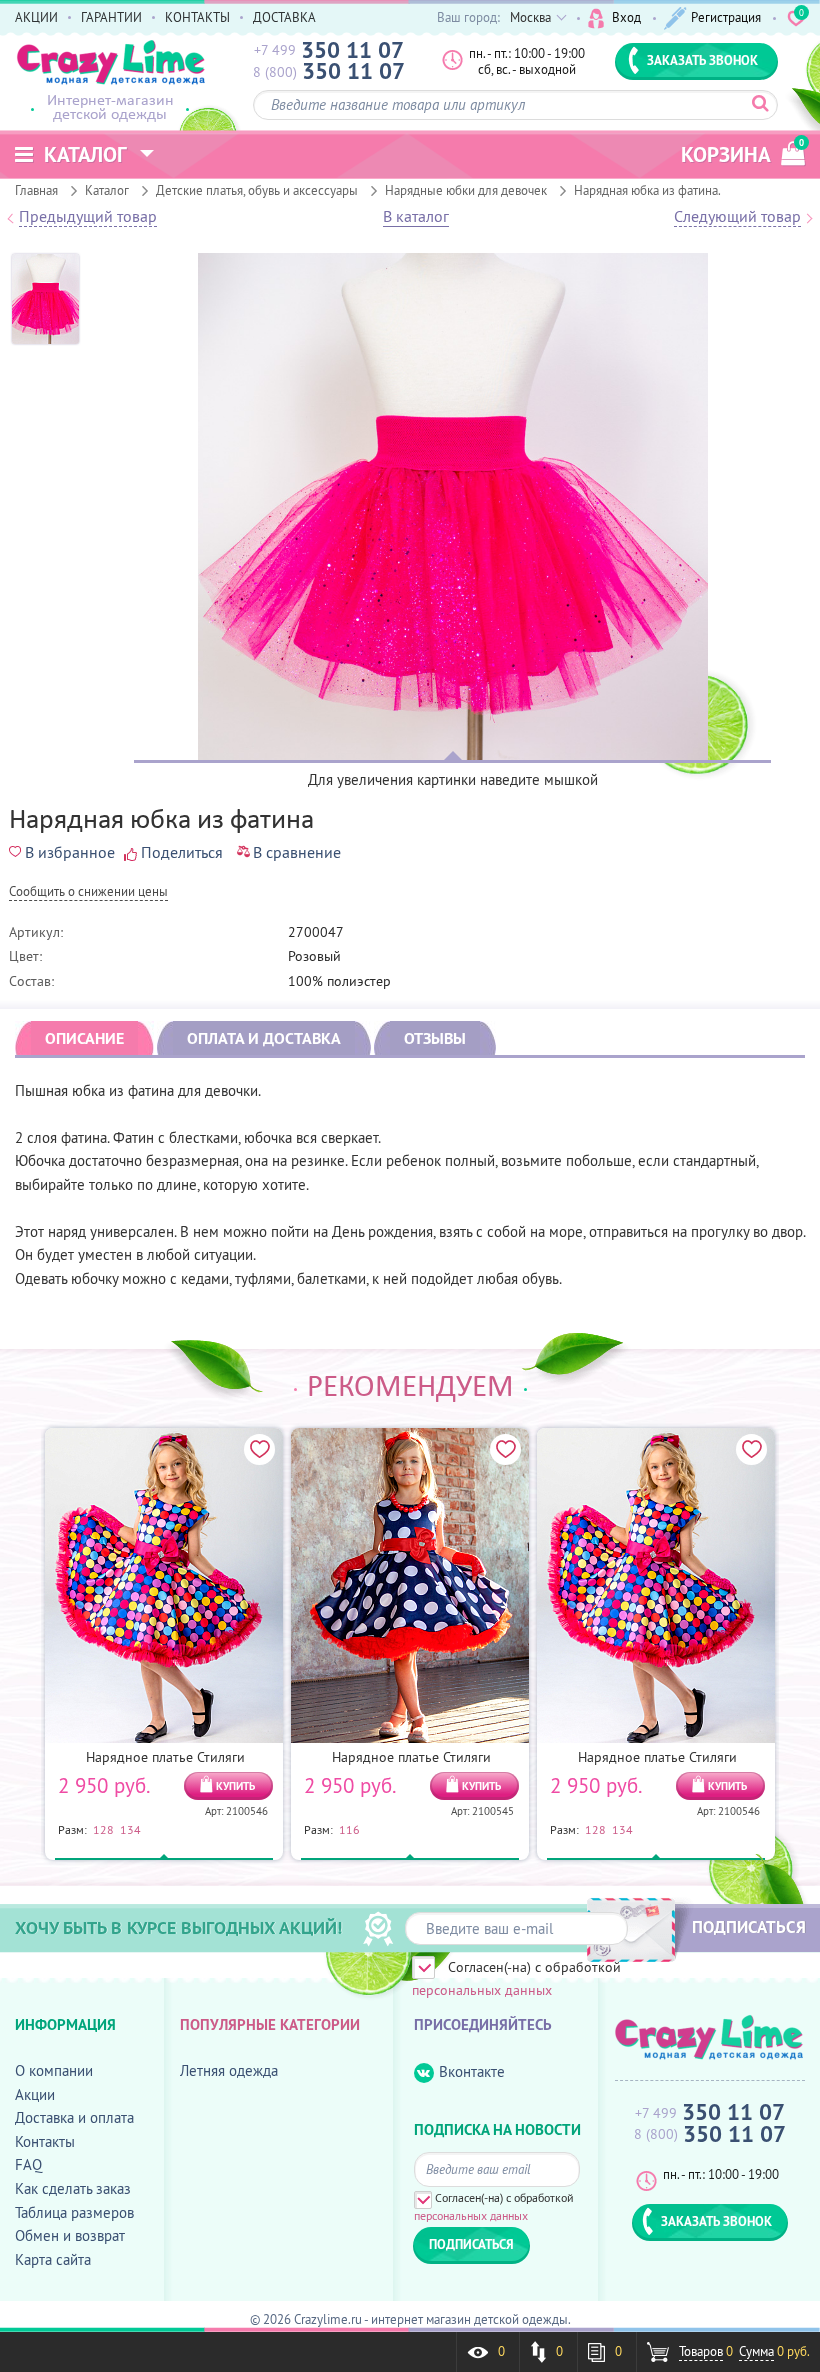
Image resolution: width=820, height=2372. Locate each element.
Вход (626, 17)
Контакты (45, 2141)
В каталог (416, 217)
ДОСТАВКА (284, 17)
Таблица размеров (74, 2212)
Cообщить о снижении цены (88, 892)
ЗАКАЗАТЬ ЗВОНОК (702, 60)
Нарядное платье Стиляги (165, 1757)
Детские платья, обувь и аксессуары (257, 190)
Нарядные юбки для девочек (466, 190)
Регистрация (726, 17)
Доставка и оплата (74, 2117)
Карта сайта (53, 2259)
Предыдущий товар (88, 217)
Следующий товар (737, 217)
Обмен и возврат (70, 2235)
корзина (742, 152)
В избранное (70, 852)
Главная (36, 190)
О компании (54, 2070)
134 (130, 1829)
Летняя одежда (229, 2070)
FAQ (28, 2164)
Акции (35, 2094)
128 (103, 1829)
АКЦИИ (36, 17)
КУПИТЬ (235, 1786)
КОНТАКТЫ (197, 17)
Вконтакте (472, 2071)
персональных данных (482, 1990)
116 (349, 1829)
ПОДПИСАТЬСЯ (749, 1927)
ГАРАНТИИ (111, 17)
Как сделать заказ (73, 2188)
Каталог (107, 190)
